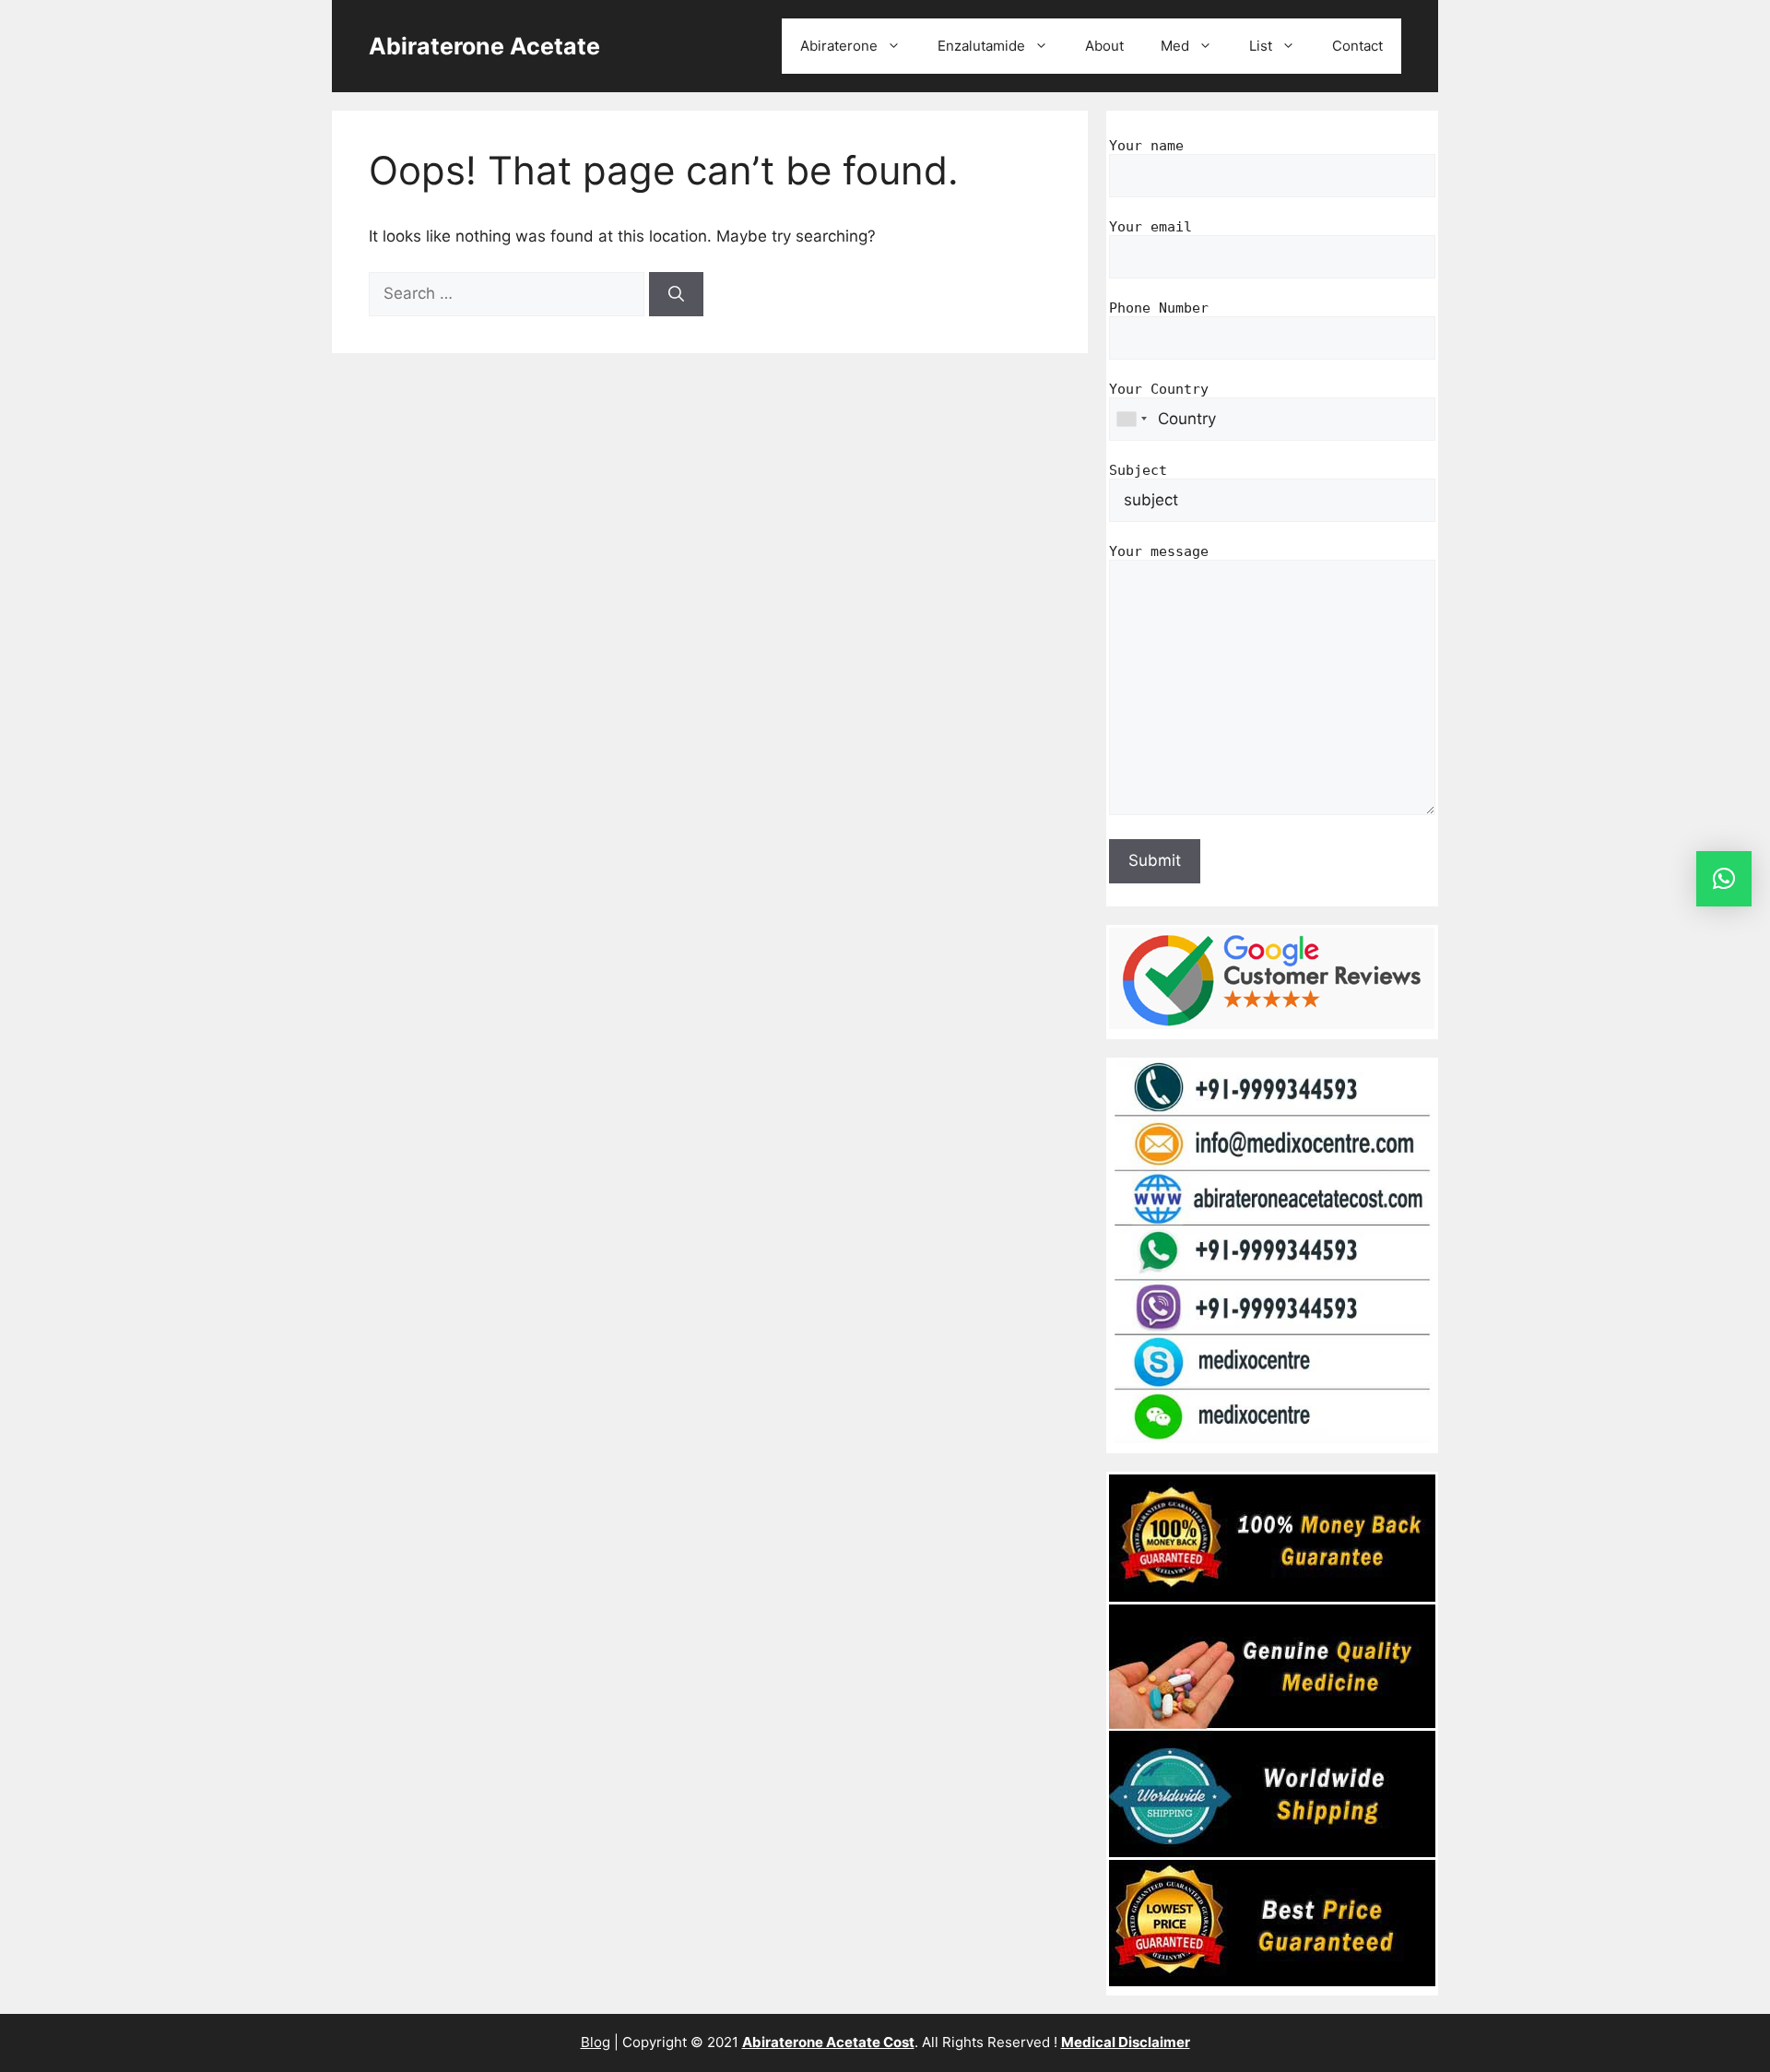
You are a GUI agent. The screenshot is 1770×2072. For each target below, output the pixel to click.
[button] (1724, 879)
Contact (1357, 46)
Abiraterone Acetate (484, 46)
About (1104, 46)
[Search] (676, 294)
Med (1175, 46)
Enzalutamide (981, 46)
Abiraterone (839, 46)
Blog (596, 2042)
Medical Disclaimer (1126, 2042)
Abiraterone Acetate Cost (828, 2042)
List (1261, 46)
